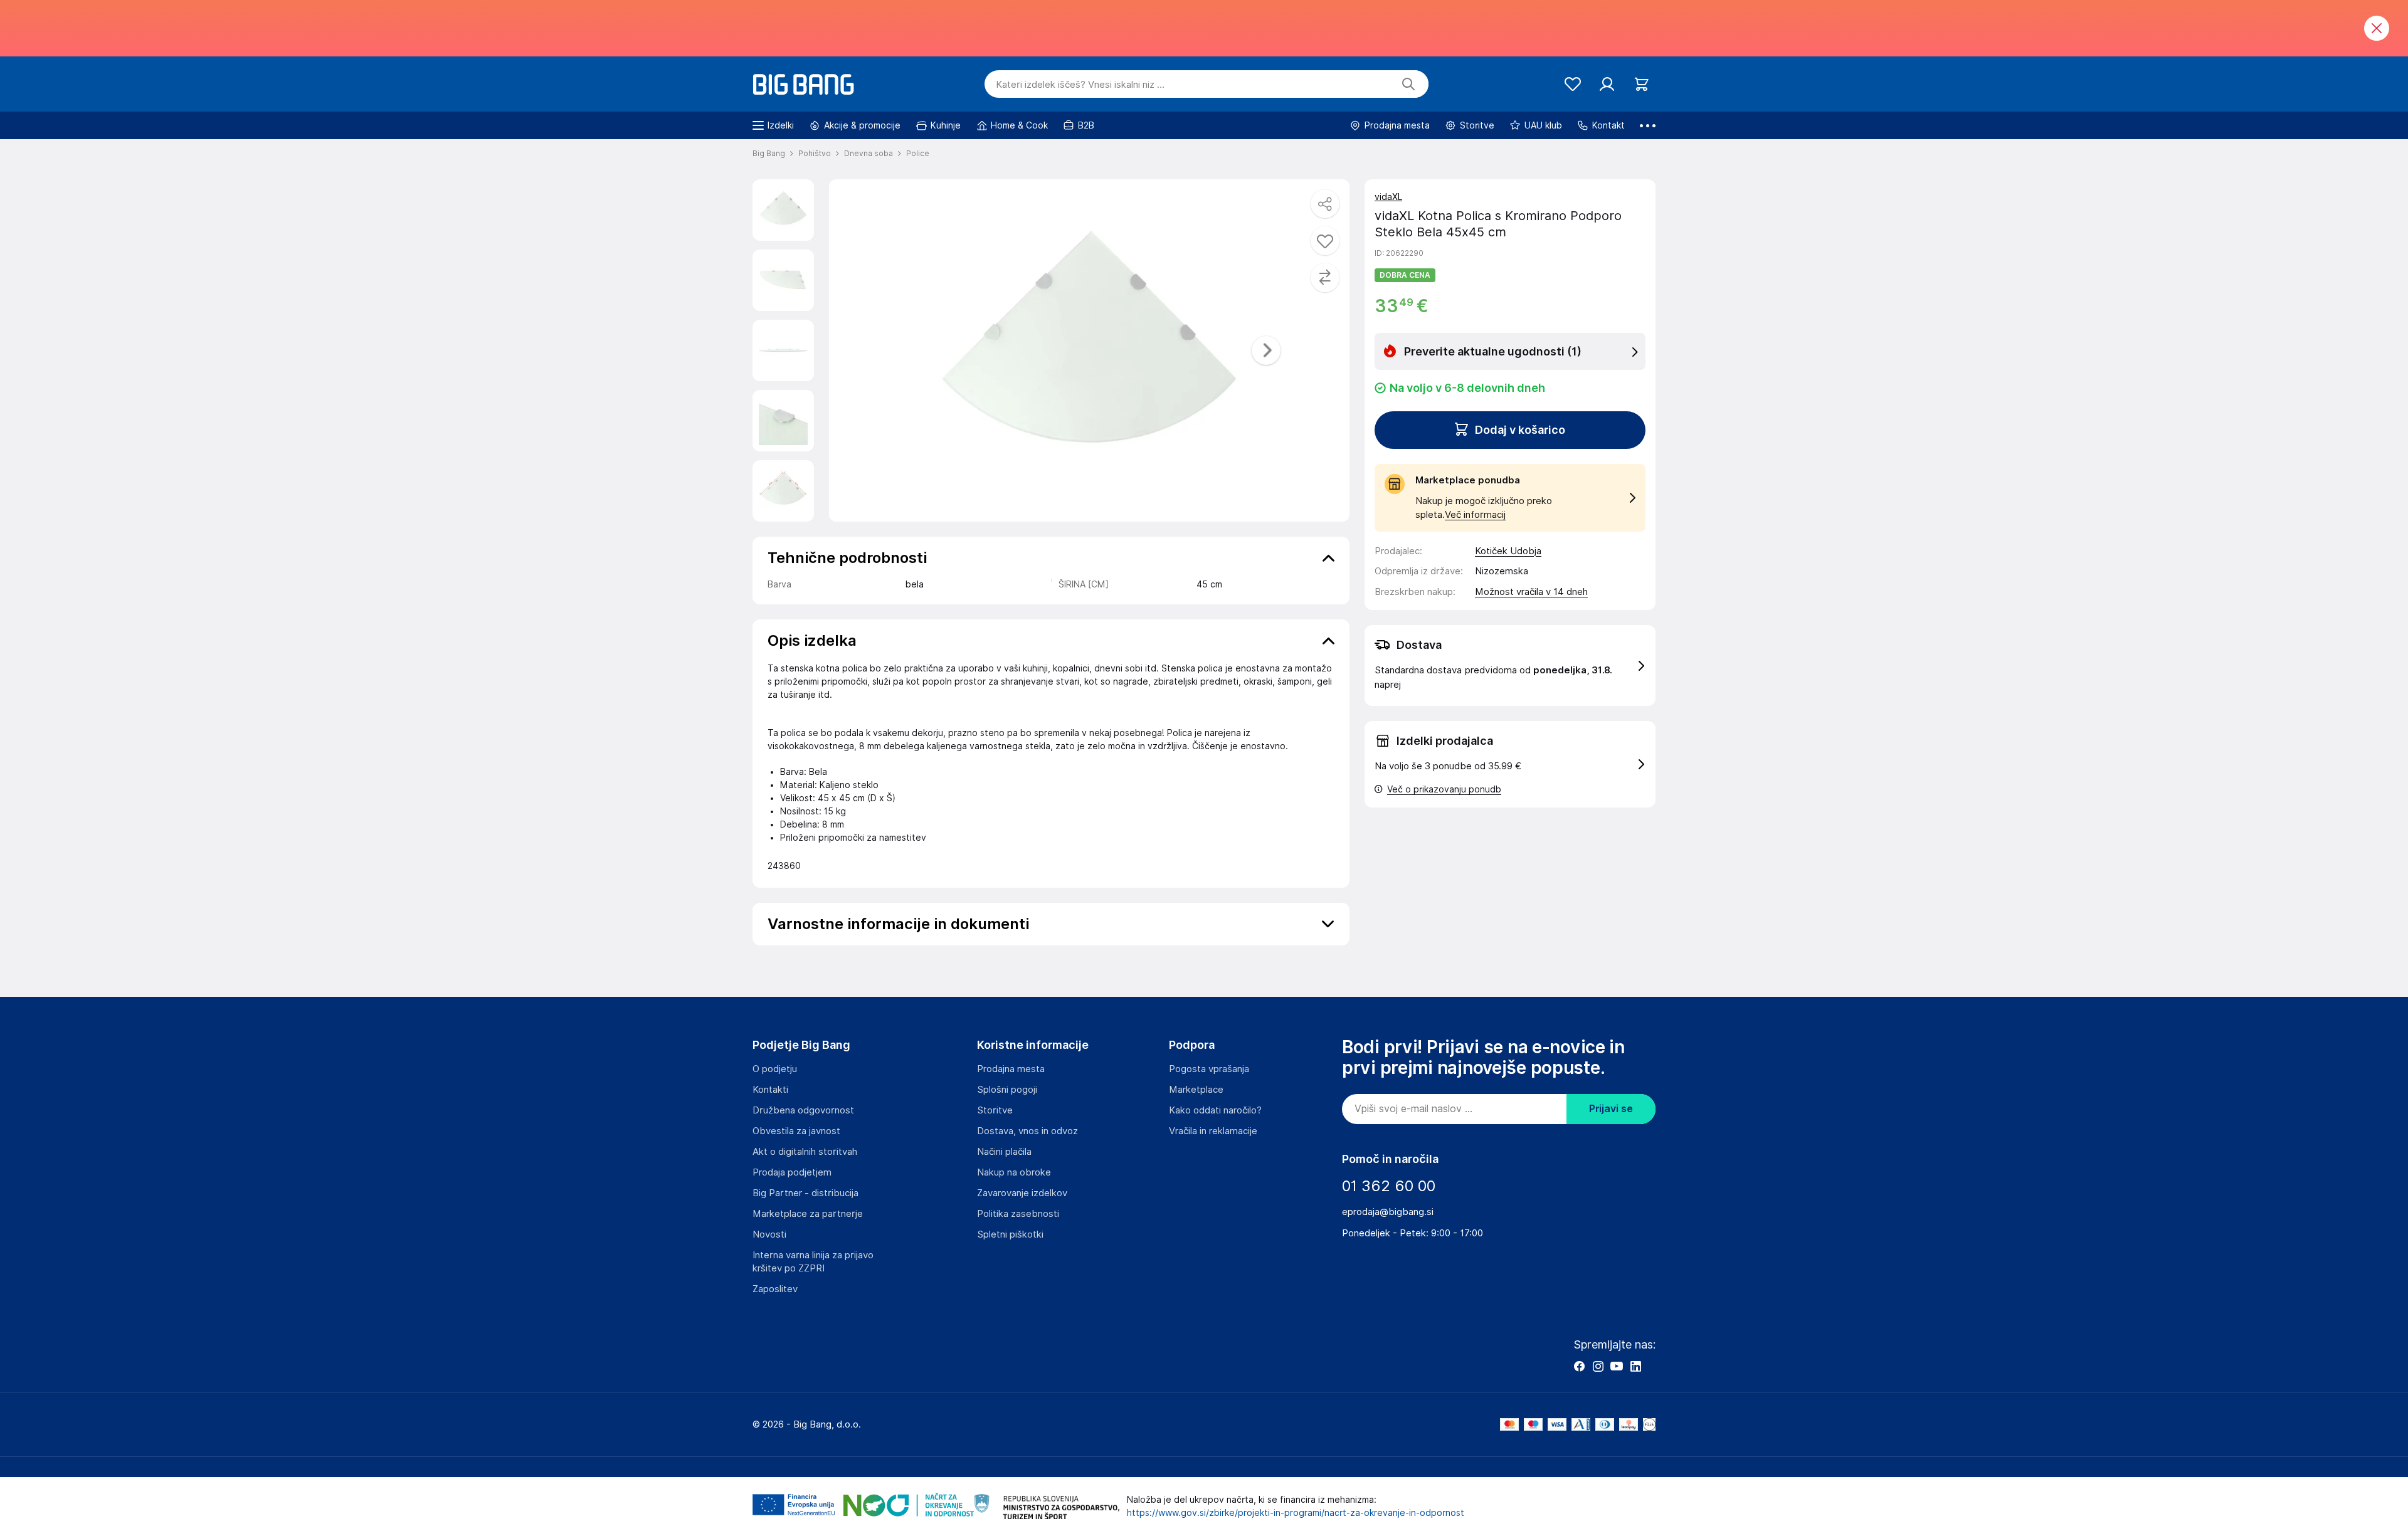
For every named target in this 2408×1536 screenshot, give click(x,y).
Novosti (769, 1234)
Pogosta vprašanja (1209, 1069)
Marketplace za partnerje (808, 1214)
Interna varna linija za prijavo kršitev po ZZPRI (813, 1262)
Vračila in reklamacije (1213, 1131)
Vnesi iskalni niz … (1080, 85)
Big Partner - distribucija (805, 1193)
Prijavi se (1611, 1109)
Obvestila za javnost (796, 1131)
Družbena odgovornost (803, 1110)
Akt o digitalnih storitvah (805, 1152)
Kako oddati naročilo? (1215, 1110)
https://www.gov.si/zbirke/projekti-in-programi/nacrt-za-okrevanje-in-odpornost (1296, 1513)
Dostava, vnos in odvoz (1027, 1131)
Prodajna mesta (1011, 1069)
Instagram (1598, 1366)
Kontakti (770, 1090)
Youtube (1617, 1366)
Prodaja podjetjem (792, 1172)
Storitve (995, 1110)
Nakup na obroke (1014, 1172)
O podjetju (775, 1069)
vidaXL (1388, 197)
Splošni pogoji (1007, 1090)
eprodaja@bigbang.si (1388, 1212)
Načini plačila (1004, 1152)
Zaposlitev (775, 1289)
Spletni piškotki (1010, 1234)
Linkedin (1635, 1366)
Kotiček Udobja (1508, 551)
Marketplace (1196, 1090)
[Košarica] (1641, 84)
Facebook (1579, 1366)
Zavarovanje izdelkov (1022, 1193)
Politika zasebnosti (1018, 1214)
